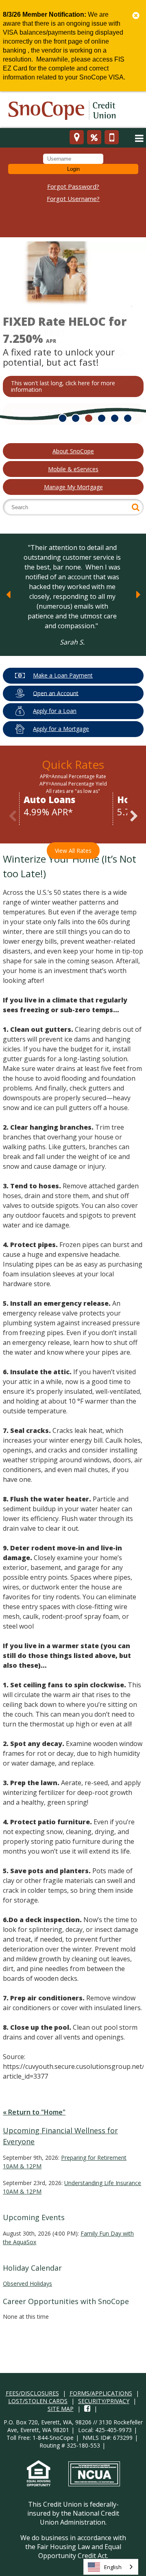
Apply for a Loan (55, 711)
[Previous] (8, 595)
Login (73, 169)
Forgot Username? (73, 199)
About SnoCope (73, 451)
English (113, 2567)
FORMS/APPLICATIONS (101, 2393)
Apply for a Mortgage (61, 729)
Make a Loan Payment (63, 675)
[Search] (136, 507)
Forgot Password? (73, 186)
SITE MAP (61, 2409)
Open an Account (56, 693)
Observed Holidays (27, 2284)
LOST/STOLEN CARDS (38, 2401)
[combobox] (111, 2567)
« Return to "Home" (34, 2112)
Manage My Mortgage (73, 487)
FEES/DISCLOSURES (32, 2393)
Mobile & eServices (73, 469)
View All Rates (73, 851)
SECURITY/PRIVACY (104, 2401)
